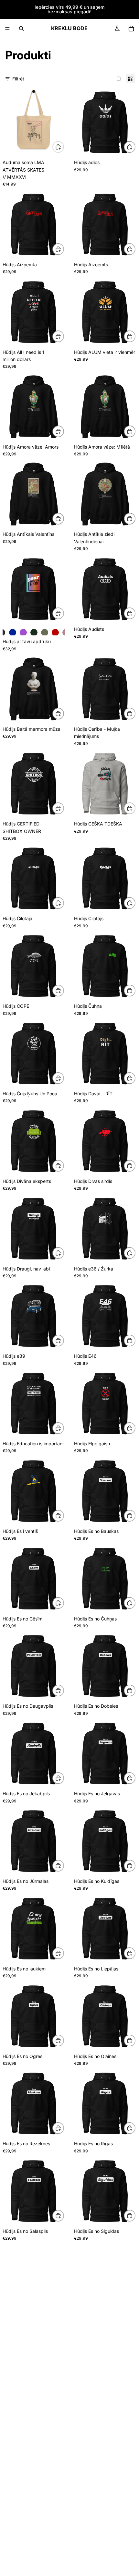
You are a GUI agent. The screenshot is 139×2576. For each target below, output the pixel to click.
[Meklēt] (21, 29)
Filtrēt (18, 79)
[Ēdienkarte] (7, 29)
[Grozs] (131, 29)
